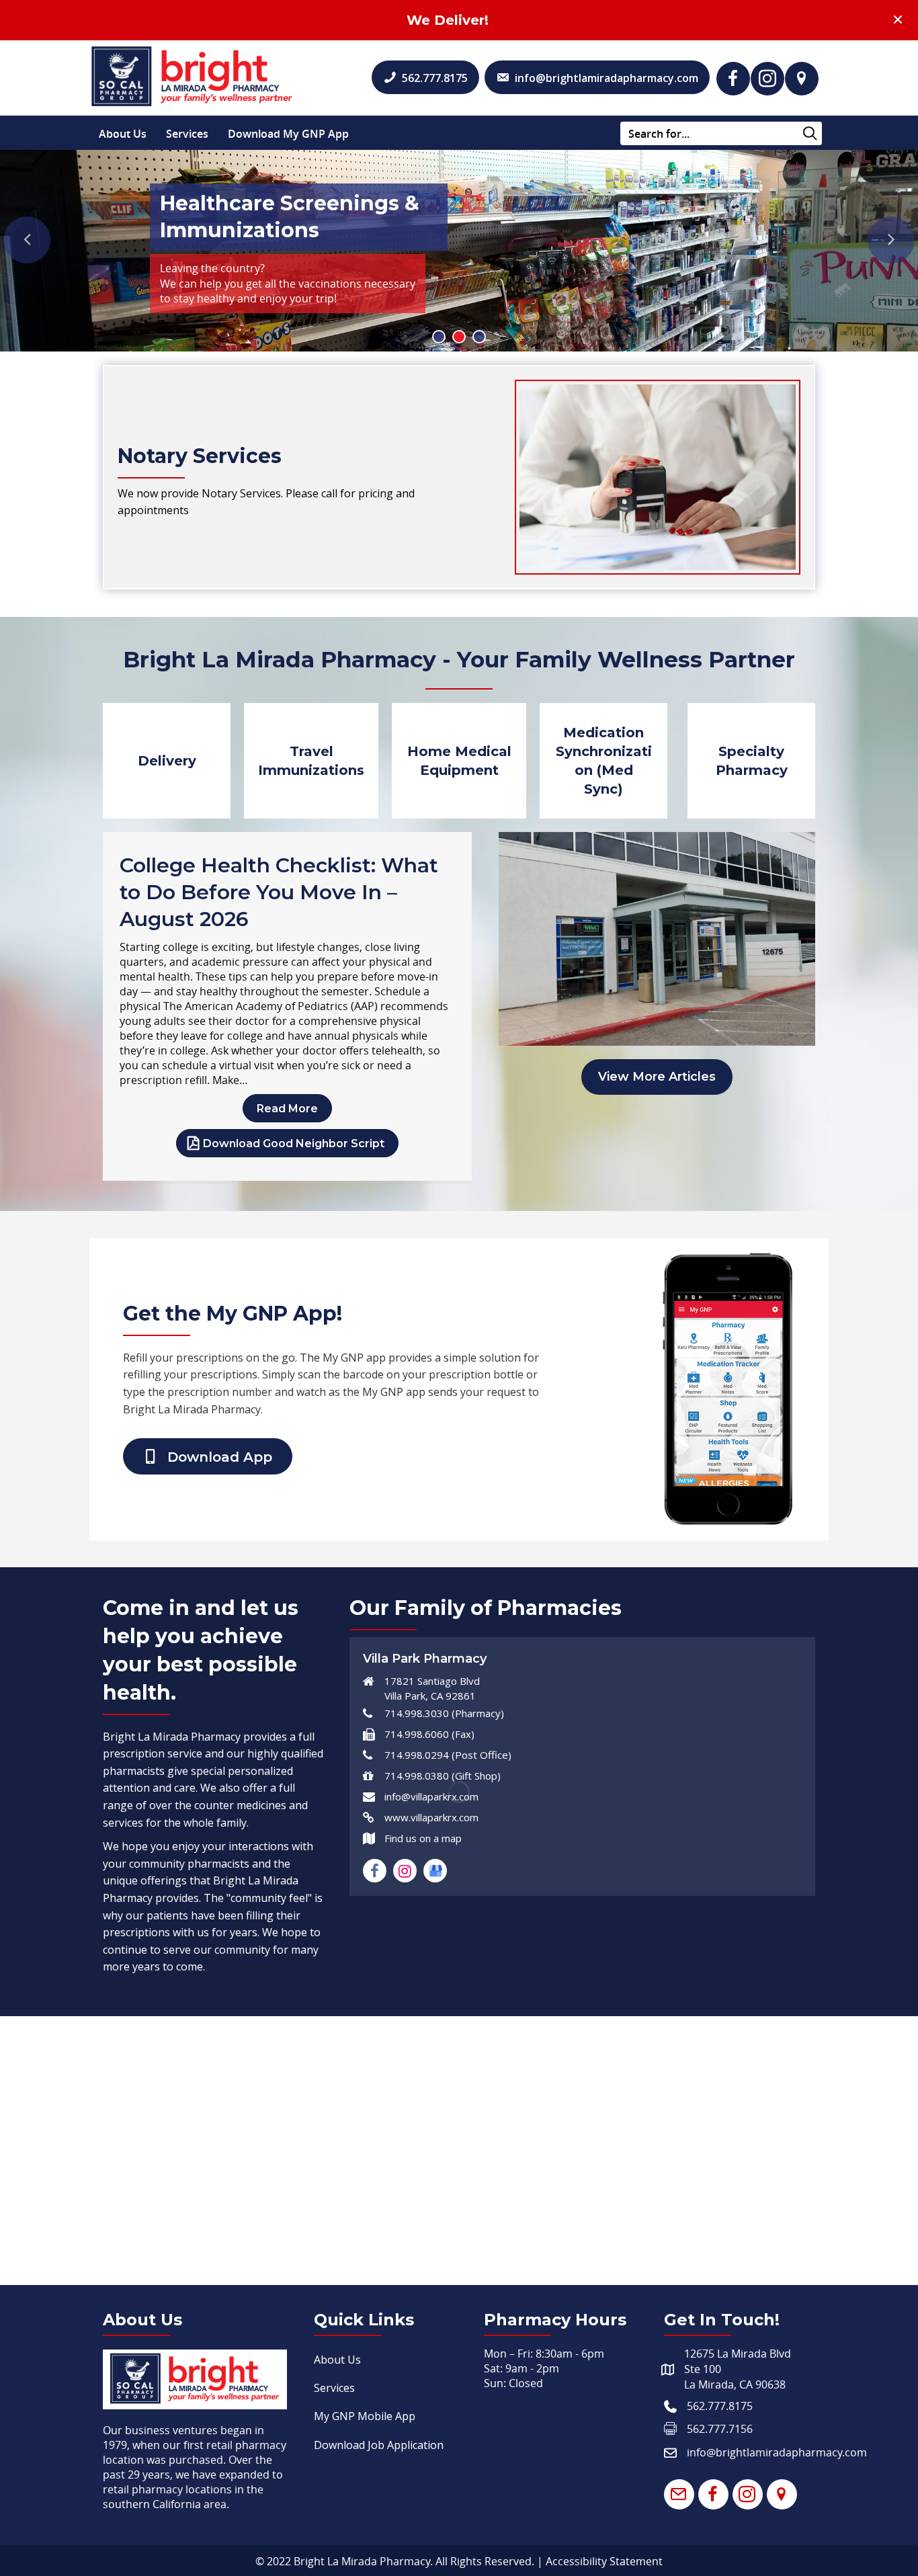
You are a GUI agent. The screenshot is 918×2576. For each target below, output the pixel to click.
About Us (123, 134)
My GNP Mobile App (365, 2416)
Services (187, 134)
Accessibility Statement (604, 2561)
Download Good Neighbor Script (294, 1144)
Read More (287, 1109)
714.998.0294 (417, 1755)
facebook (375, 1871)
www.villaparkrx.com (431, 1817)
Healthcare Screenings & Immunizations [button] (459, 337)
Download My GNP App (288, 134)
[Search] (810, 134)
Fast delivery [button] (479, 337)
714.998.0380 (417, 1776)
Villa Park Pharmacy (425, 1659)
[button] (733, 79)
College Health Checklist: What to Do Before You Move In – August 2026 (279, 892)
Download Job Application (379, 2445)
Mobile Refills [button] (439, 337)
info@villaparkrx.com (431, 1796)
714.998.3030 (417, 1713)
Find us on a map (423, 1838)
